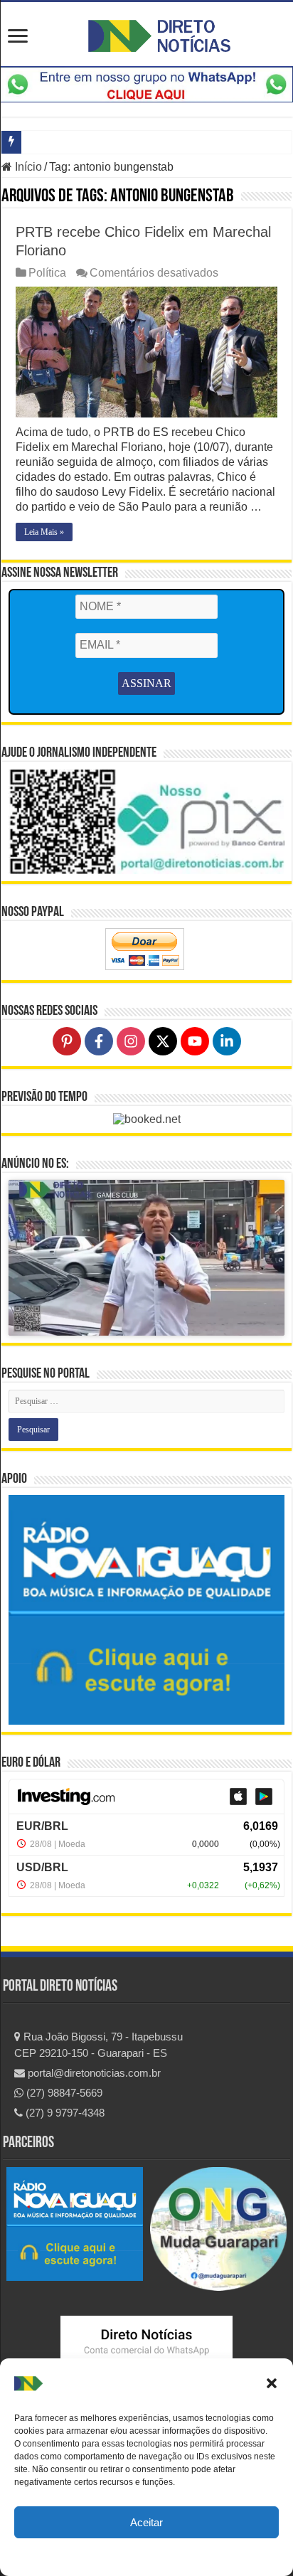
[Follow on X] (163, 1041)
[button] (272, 2383)
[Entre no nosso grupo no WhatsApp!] (146, 84)
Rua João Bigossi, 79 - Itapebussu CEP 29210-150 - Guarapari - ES (98, 2045)
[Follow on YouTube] (195, 1041)
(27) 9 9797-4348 (64, 2113)
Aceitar (146, 2522)
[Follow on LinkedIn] (227, 1041)
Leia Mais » (44, 532)
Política (47, 273)
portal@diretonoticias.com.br (93, 2073)
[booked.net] (147, 1119)
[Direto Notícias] (159, 33)
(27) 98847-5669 (63, 2093)
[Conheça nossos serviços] (146, 1610)
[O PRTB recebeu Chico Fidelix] (146, 352)
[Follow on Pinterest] (67, 1041)
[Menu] (18, 37)
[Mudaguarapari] (218, 2228)
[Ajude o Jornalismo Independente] (146, 820)
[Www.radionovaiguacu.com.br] (75, 2223)
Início (27, 167)
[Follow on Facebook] (99, 1041)
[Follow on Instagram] (131, 1041)
